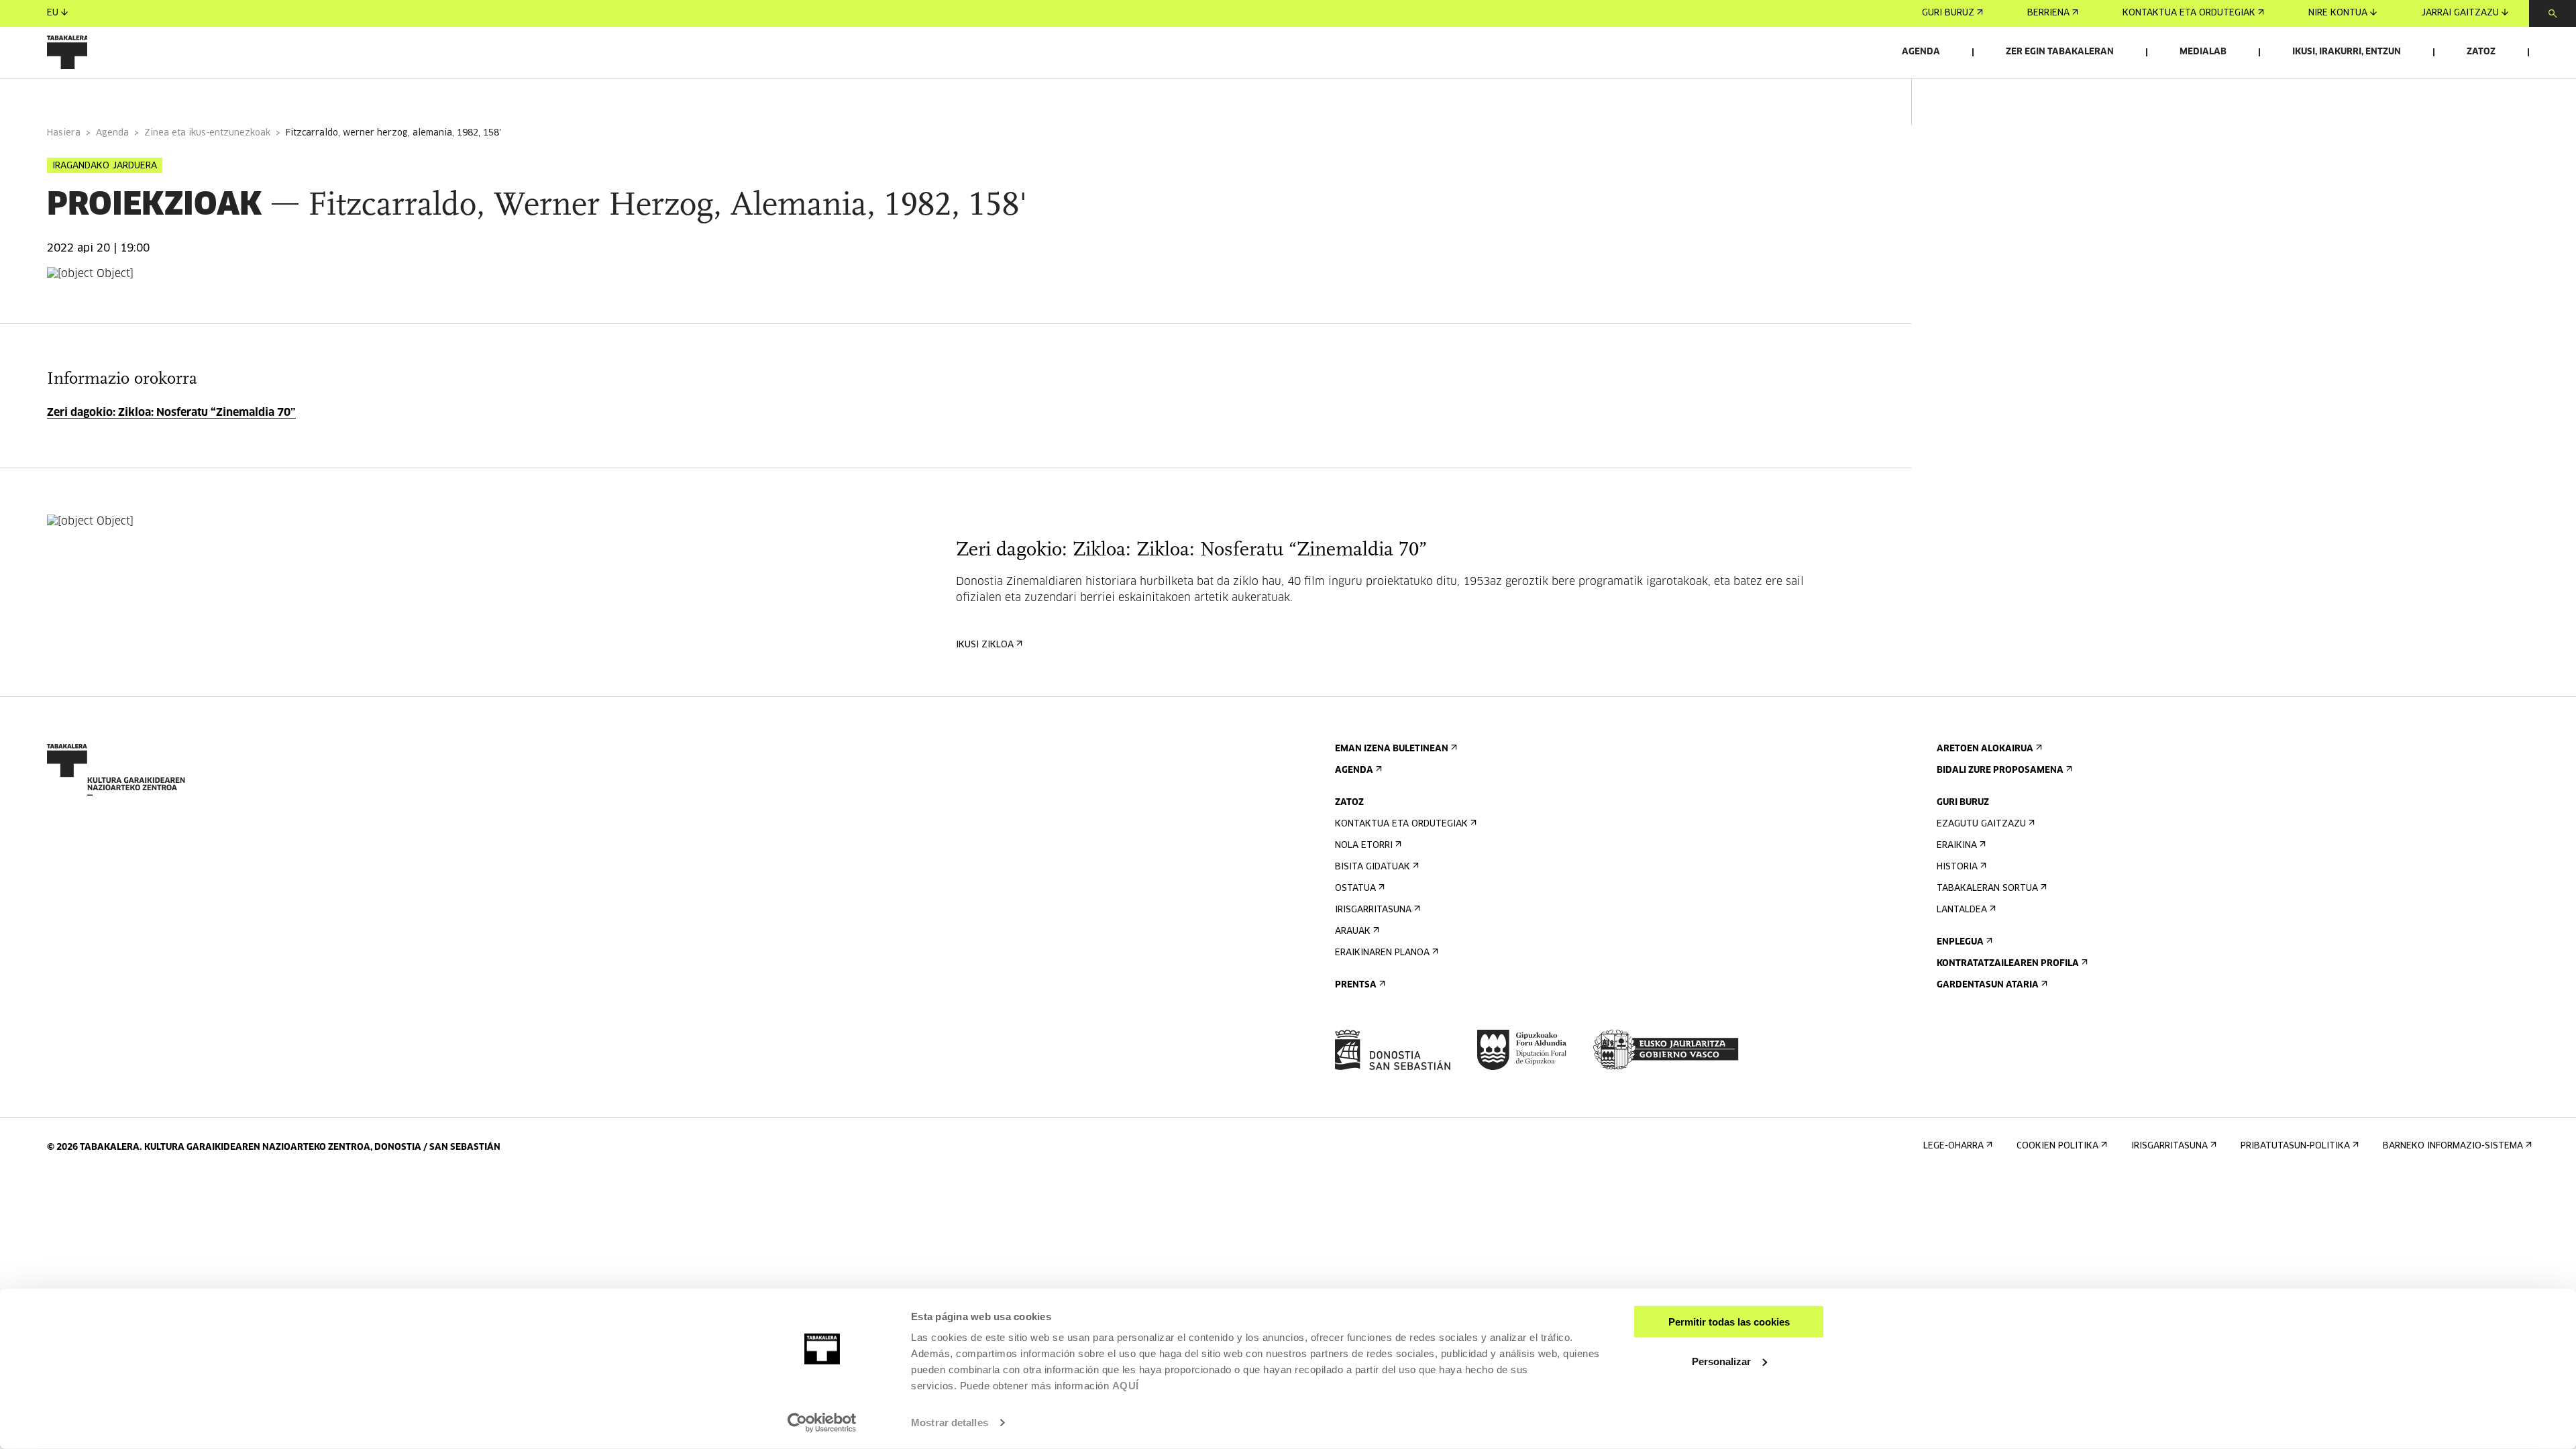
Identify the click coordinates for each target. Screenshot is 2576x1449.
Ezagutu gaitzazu (1981, 824)
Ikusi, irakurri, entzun (2347, 52)
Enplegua (1960, 942)
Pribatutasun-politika (2295, 1146)
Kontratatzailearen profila (2008, 964)
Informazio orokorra (102, 96)
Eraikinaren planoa (1382, 953)
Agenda (1921, 52)
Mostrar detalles (950, 1423)
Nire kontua (2338, 13)
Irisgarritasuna (1373, 910)
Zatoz (2481, 52)
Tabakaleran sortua (1987, 889)
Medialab (2203, 52)
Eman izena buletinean (1392, 749)
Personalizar (1721, 1361)
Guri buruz (1948, 13)
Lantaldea (1962, 910)
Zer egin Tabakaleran (2060, 52)
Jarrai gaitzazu (2460, 13)
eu (53, 13)
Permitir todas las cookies (1729, 1322)
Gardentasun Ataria (1988, 985)
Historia (1957, 867)
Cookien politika (2057, 1146)
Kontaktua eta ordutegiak (2189, 13)
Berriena (2048, 13)
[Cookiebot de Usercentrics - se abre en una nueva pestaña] (822, 1423)
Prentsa (1356, 985)
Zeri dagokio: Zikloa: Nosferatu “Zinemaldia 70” (171, 413)
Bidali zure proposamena (2000, 770)
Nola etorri (1364, 846)
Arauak (1353, 931)
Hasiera (64, 133)
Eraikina (1957, 846)
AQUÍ (1126, 1386)
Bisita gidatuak (1373, 867)
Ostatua (1355, 889)
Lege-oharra (1953, 1146)
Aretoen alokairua (1985, 749)
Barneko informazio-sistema (2453, 1146)
